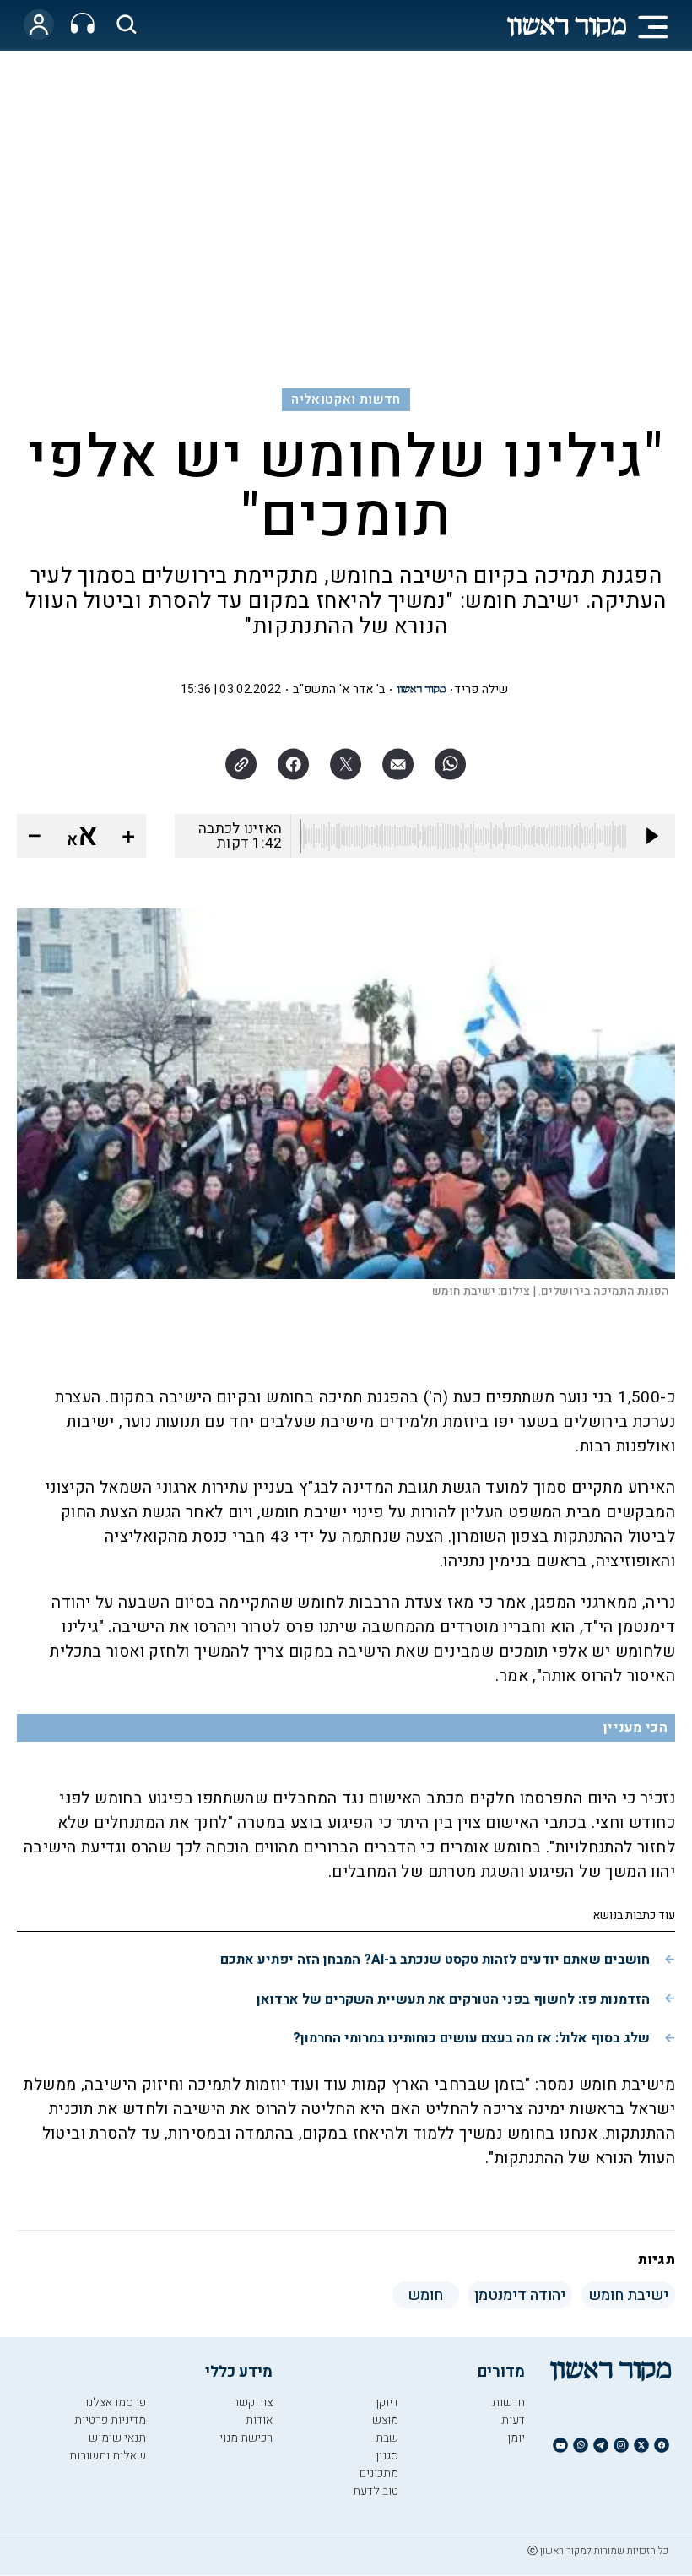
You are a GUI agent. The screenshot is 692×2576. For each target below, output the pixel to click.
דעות (513, 2420)
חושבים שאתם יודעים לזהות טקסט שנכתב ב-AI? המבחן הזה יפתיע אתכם (435, 1960)
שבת (387, 2438)
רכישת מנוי (246, 2438)
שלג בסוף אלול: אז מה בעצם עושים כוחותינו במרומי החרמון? (471, 2038)
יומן (516, 2438)
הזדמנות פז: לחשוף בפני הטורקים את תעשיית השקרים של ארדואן (453, 1999)
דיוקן (387, 2402)
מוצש (385, 2420)
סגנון (387, 2456)
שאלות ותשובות (108, 2456)
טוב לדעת (376, 2491)
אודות (259, 2420)
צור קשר (253, 2402)
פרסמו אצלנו (116, 2402)
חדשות (508, 2402)
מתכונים (379, 2473)
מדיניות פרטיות (110, 2420)
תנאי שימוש (117, 2438)
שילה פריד (481, 689)
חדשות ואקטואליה (346, 399)
